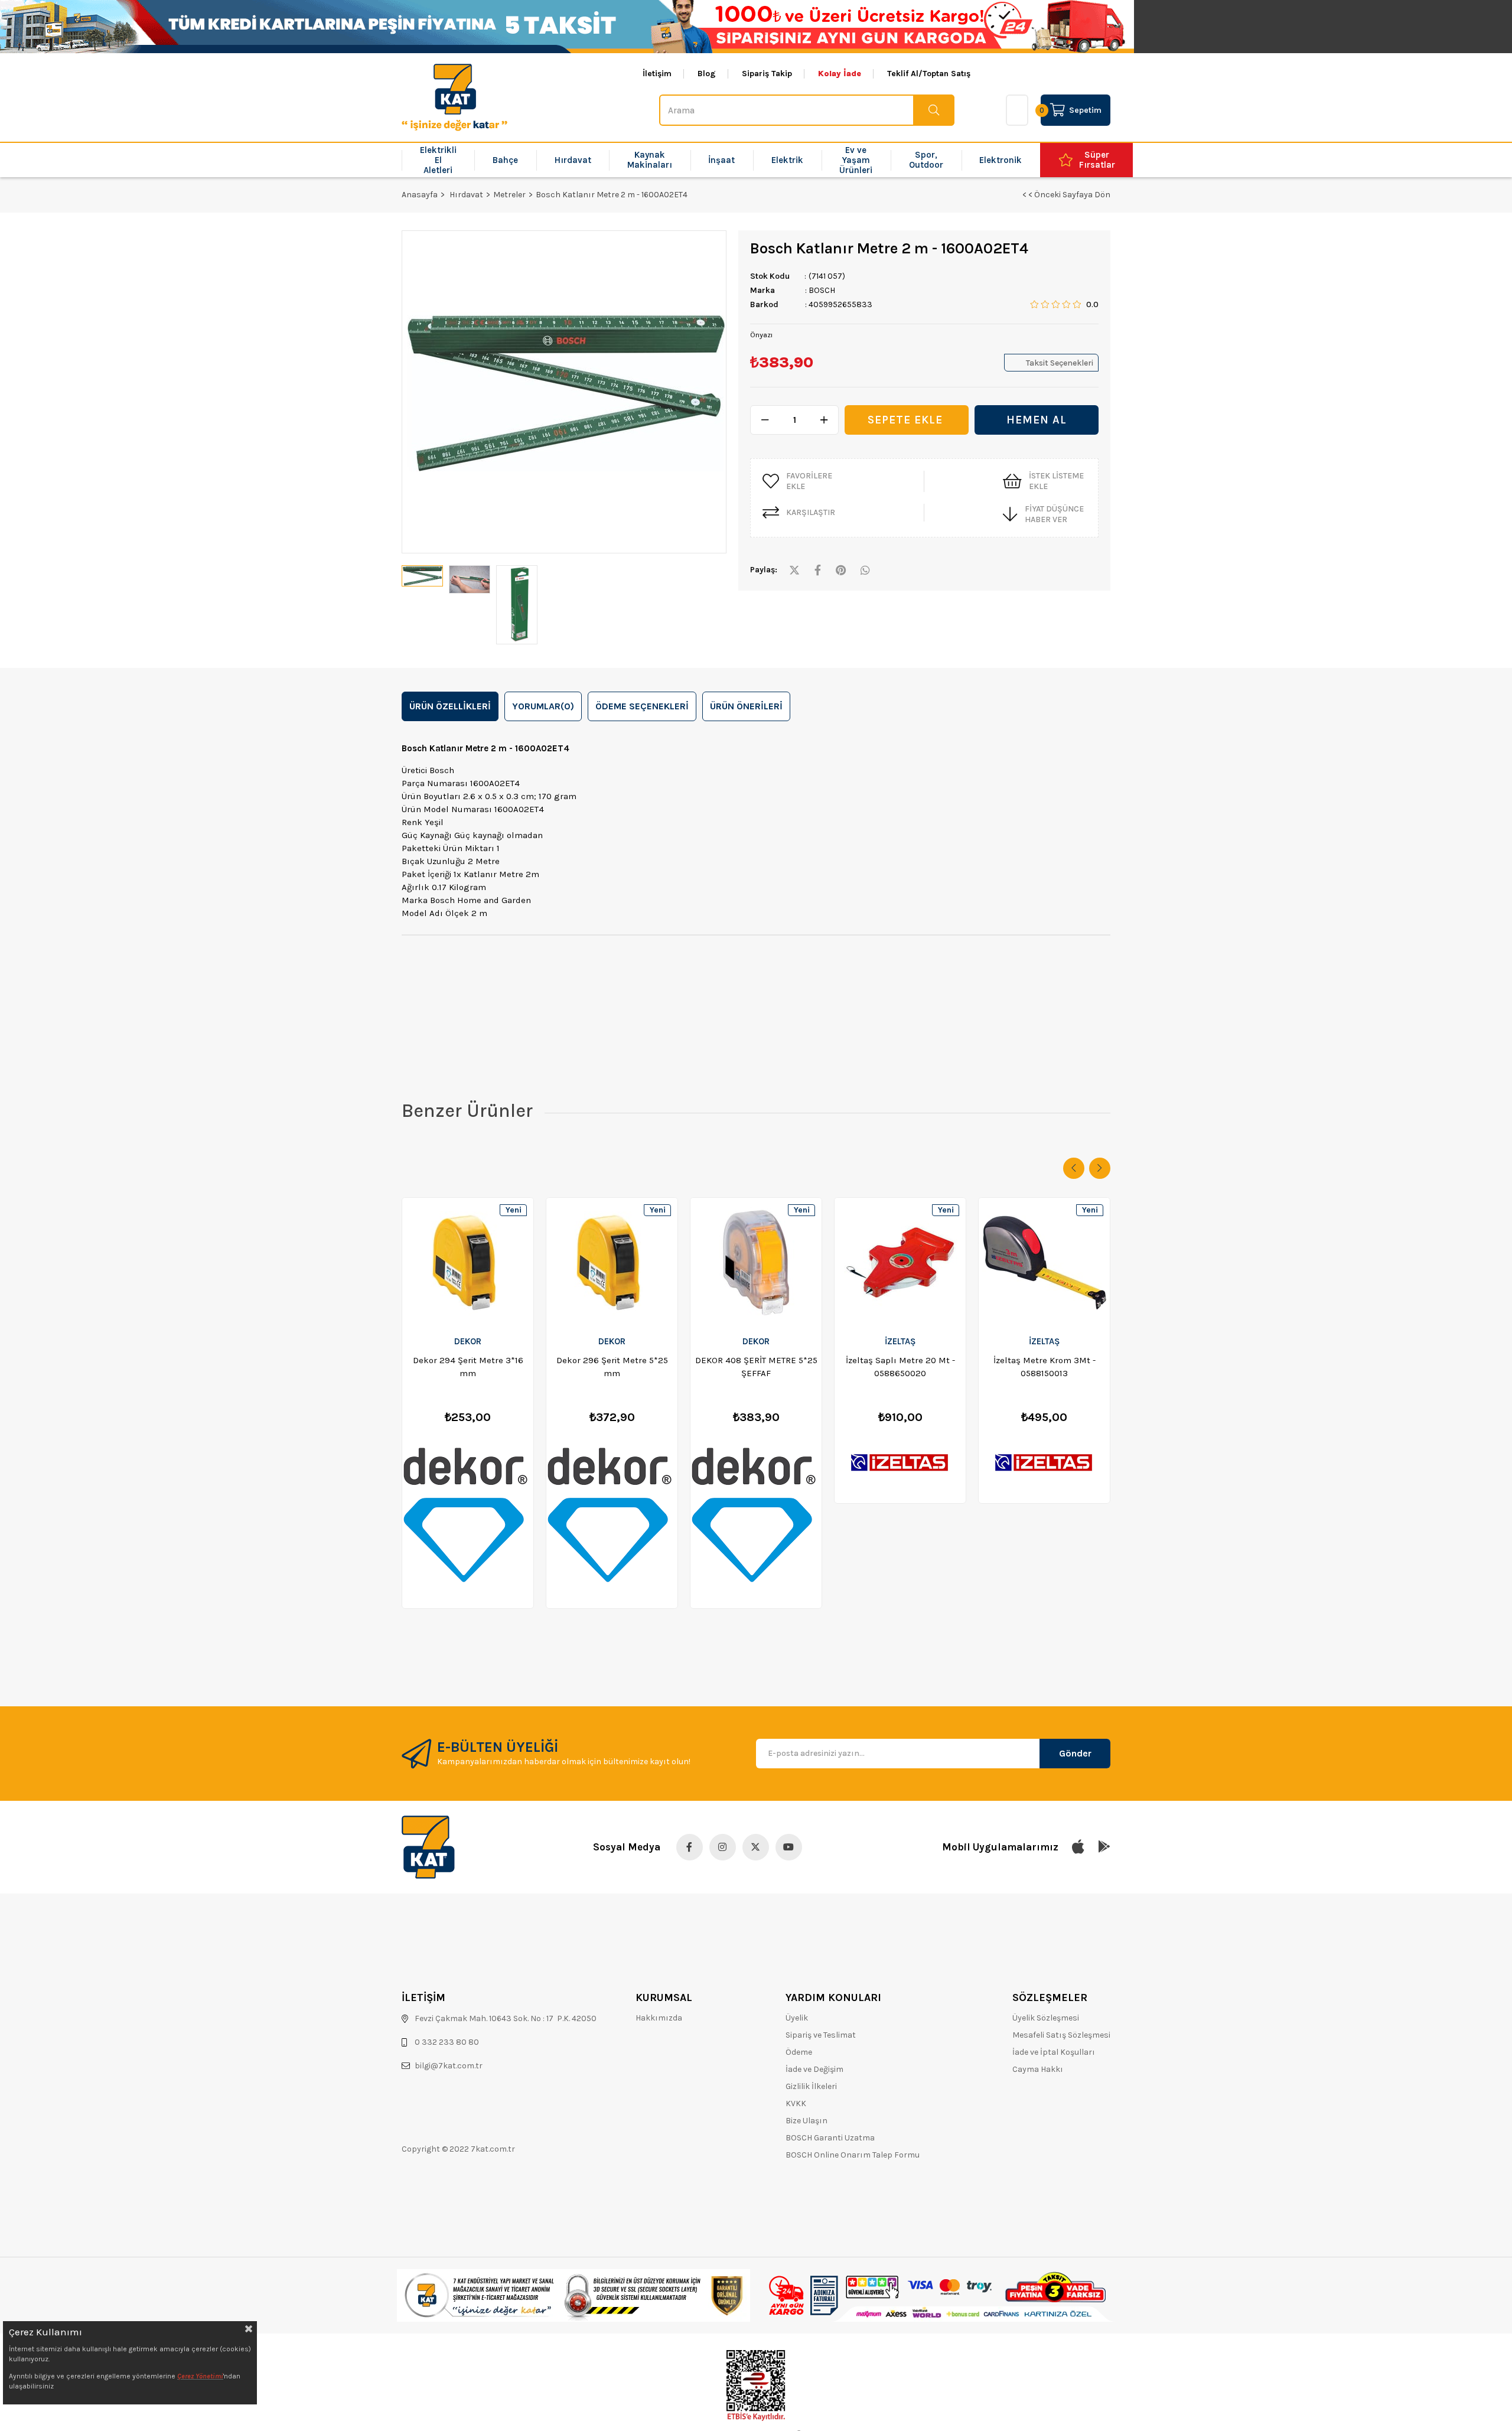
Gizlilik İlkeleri (811, 2086)
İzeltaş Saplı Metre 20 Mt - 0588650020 (900, 1367)
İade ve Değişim (814, 2069)
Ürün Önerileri (746, 706)
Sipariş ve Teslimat (821, 2035)
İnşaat (721, 160)
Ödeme (799, 2052)
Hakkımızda (659, 2018)
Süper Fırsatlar (1097, 160)
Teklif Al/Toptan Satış (929, 74)
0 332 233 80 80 (447, 2042)
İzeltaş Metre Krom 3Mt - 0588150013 (1045, 1367)
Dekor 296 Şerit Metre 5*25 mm (612, 1367)
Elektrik (787, 160)
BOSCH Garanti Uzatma (830, 2138)
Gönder (1075, 1753)
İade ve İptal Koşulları (1054, 2052)
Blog (707, 74)
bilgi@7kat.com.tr (449, 2066)
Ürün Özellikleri (450, 706)
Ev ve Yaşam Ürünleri (856, 160)
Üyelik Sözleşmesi (1046, 2018)
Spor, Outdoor (926, 160)
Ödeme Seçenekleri (642, 706)
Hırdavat (573, 160)
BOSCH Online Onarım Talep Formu (853, 2155)
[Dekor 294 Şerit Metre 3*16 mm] (468, 1263)
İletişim (657, 74)
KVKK (796, 2104)
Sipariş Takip (767, 74)
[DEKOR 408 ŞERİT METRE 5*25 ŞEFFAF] (756, 1263)
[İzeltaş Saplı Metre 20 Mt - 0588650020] (900, 1263)
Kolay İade (840, 74)
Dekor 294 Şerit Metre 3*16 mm (468, 1367)
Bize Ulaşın (806, 2121)
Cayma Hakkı (1038, 2069)
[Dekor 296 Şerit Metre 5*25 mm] (612, 1263)
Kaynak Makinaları (650, 160)
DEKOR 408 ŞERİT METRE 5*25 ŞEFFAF (756, 1367)
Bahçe (505, 160)
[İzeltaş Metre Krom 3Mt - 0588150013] (1044, 1263)
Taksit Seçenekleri (1060, 363)
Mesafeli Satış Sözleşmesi (1061, 2035)
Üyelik (797, 2018)
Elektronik (1001, 160)
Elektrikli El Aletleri (438, 160)
